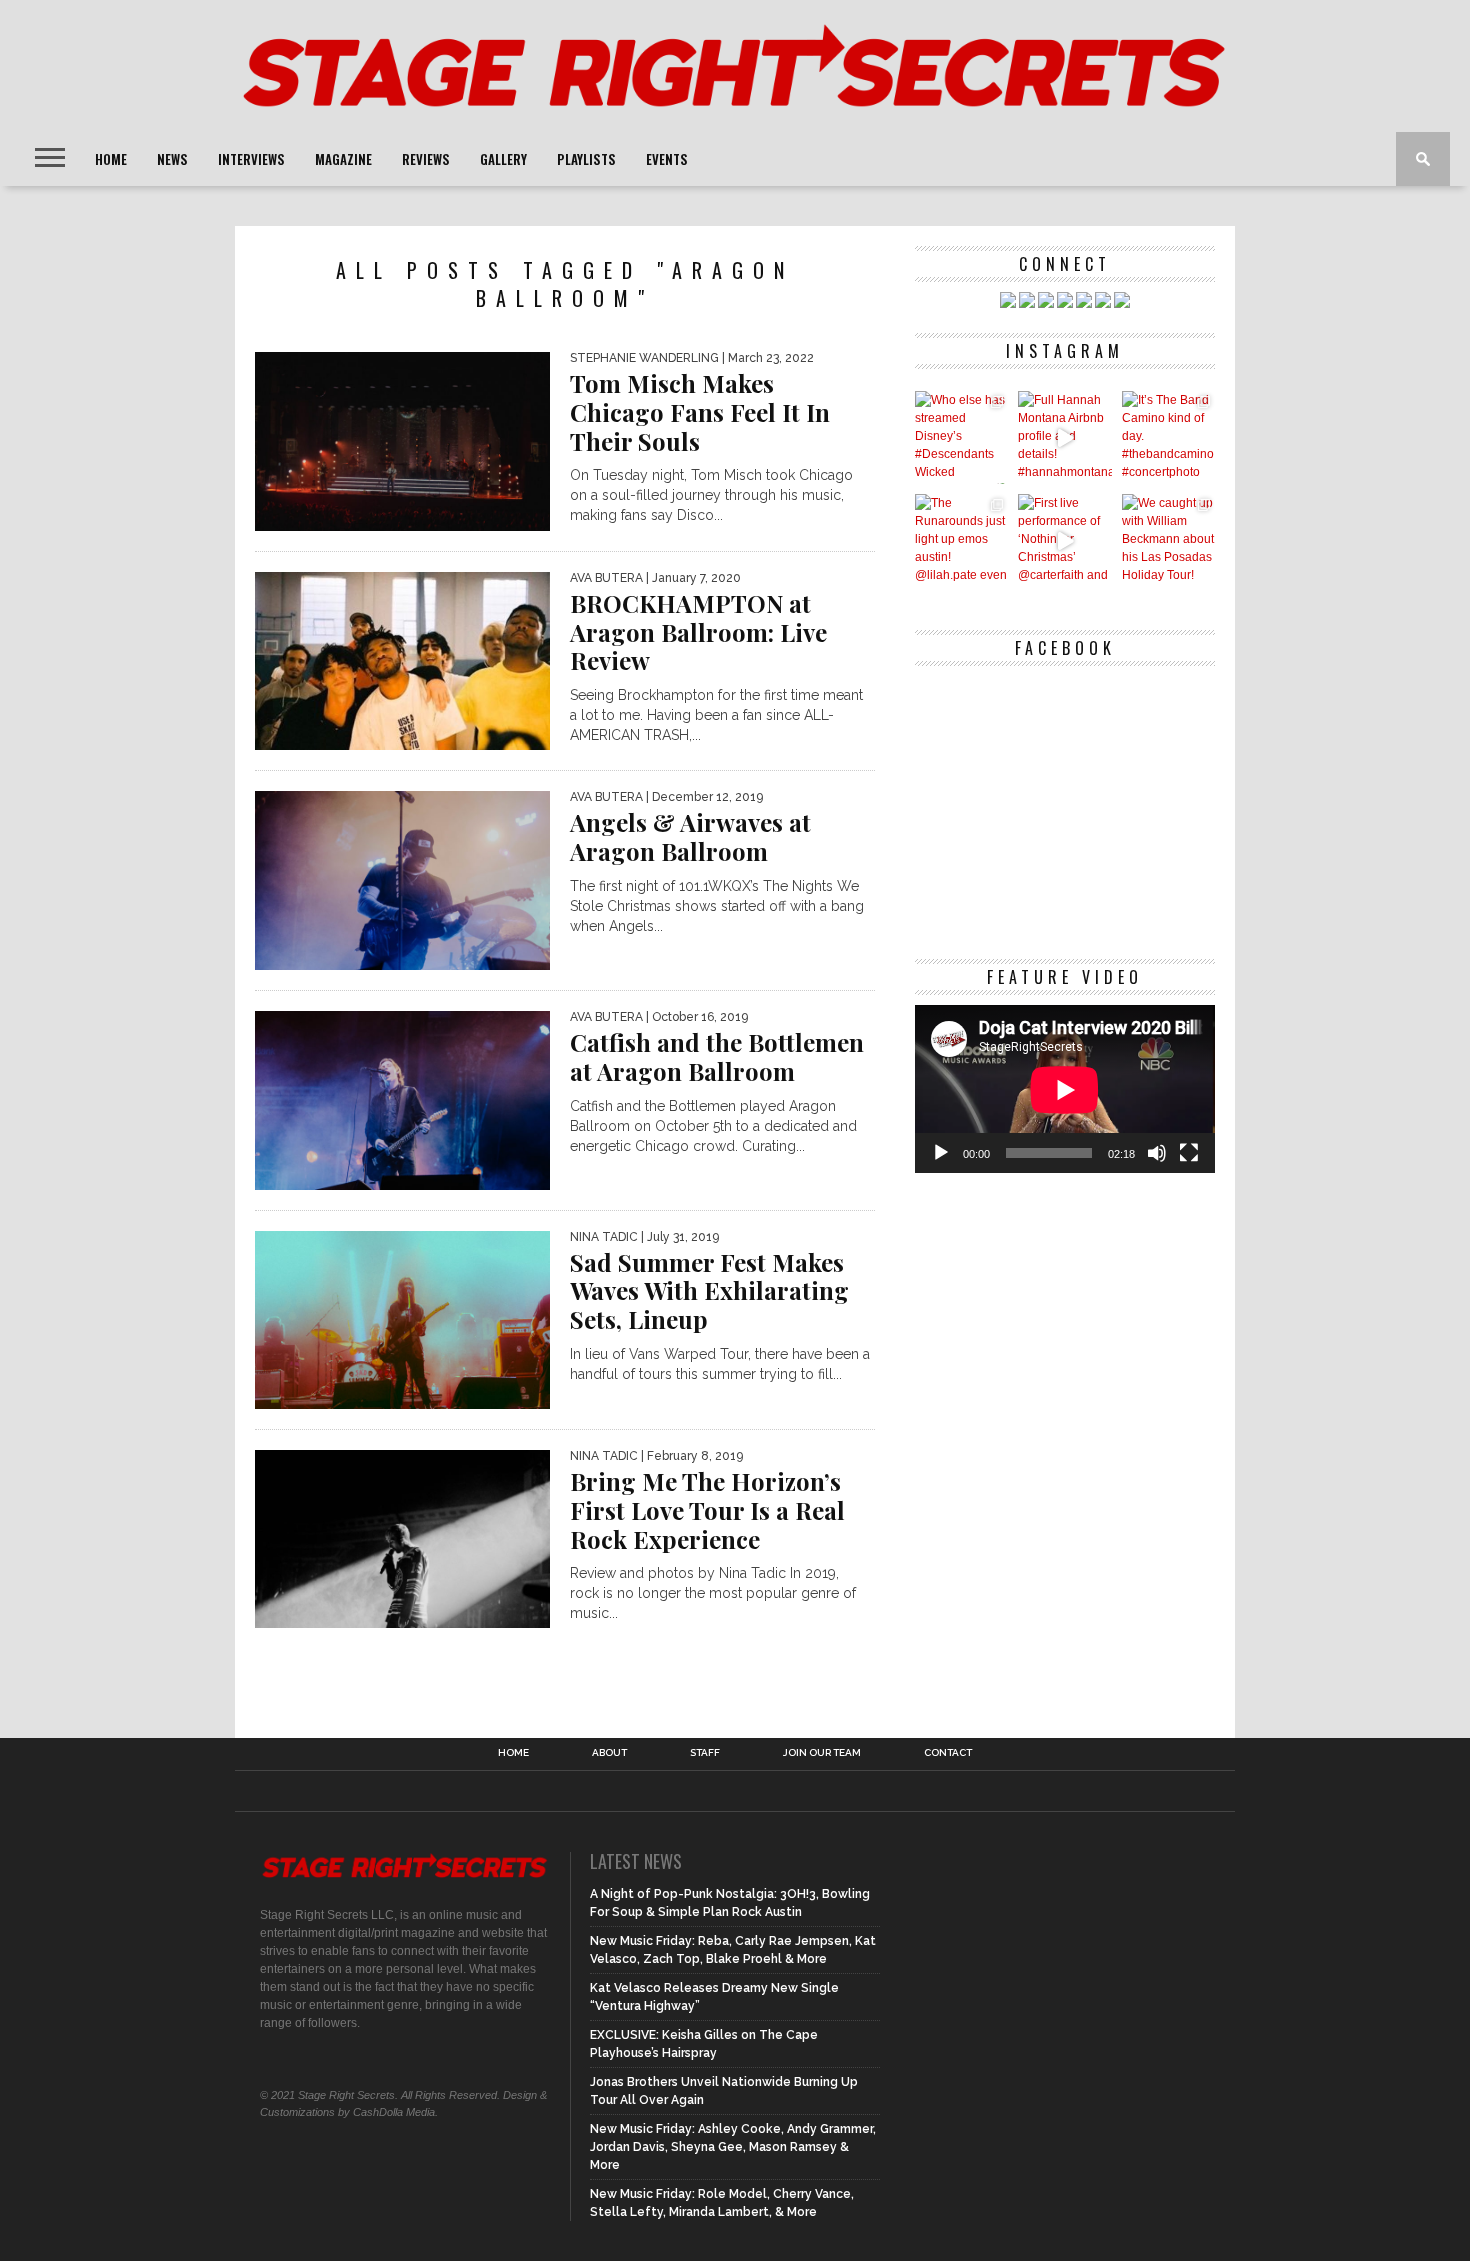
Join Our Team (822, 1753)
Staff (705, 1753)
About (609, 1753)
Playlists (586, 159)
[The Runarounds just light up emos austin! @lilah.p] (961, 540)
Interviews (251, 159)
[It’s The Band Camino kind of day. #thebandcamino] (1168, 437)
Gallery (503, 159)
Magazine (343, 159)
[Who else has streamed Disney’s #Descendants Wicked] (961, 437)
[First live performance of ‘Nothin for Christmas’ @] (1064, 540)
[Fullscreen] (1189, 1153)
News (172, 159)
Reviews (426, 159)
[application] (1065, 1089)
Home (111, 159)
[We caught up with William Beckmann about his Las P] (1168, 540)
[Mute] (1157, 1153)
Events (667, 159)
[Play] (941, 1153)
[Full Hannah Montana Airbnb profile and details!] (1064, 437)
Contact (948, 1753)
